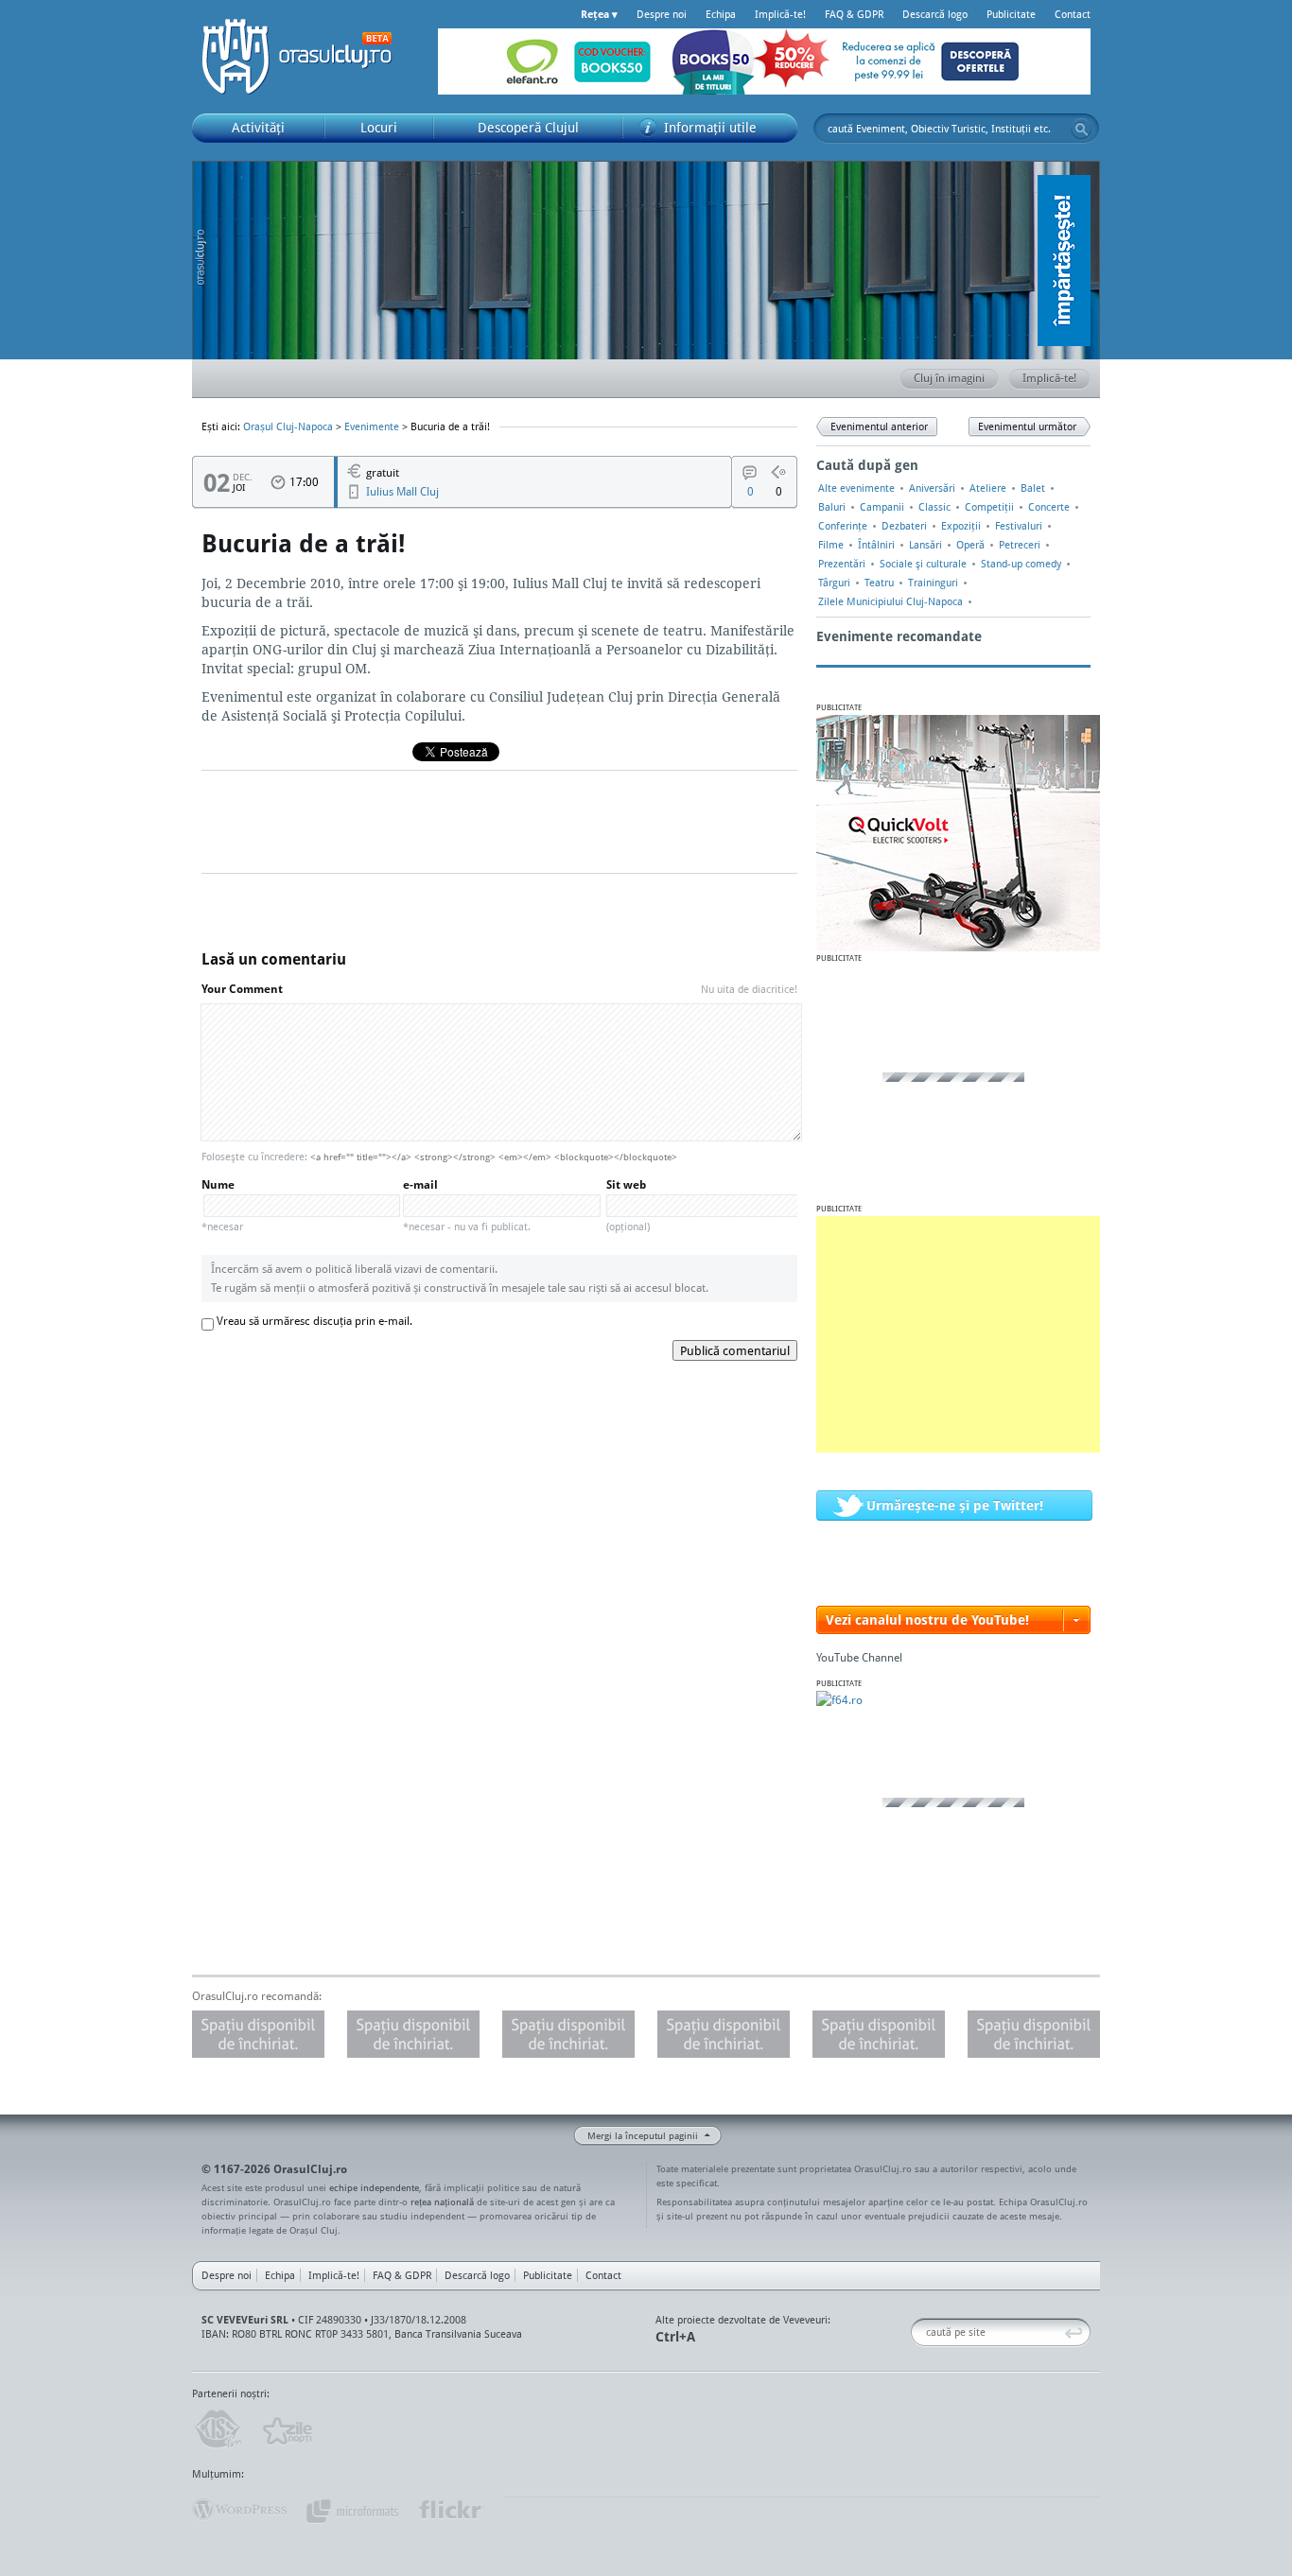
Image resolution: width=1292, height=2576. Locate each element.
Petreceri (1020, 545)
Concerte (1049, 507)
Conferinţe (843, 526)
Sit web (628, 1205)
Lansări (925, 545)
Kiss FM (217, 2429)
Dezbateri (904, 526)
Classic (934, 507)
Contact (1073, 14)
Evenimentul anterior (879, 426)
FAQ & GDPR (854, 14)
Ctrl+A (675, 2336)
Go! (1081, 129)
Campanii (882, 507)
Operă (970, 545)
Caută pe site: (918, 2332)
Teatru (879, 583)
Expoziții (961, 526)
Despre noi (662, 14)
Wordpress (239, 2510)
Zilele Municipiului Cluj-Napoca (890, 601)
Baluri (832, 507)
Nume (222, 1205)
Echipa (721, 14)
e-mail (467, 1205)
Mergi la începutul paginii (643, 2135)
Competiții (989, 507)
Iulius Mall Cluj (402, 491)
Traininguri (933, 583)
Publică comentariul (735, 1350)
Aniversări (932, 488)
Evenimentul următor (1027, 426)
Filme (831, 545)
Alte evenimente (856, 488)
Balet (1033, 488)
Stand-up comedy (1021, 564)
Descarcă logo (935, 14)
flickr (451, 2510)
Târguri (834, 583)
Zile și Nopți (286, 2429)
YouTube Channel (859, 1657)
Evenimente (372, 426)
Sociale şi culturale (923, 564)
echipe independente (374, 2187)
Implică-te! (780, 14)
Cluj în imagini (949, 378)
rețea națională (442, 2202)
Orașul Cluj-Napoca (306, 57)
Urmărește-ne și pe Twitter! (955, 1505)
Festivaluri (1019, 526)
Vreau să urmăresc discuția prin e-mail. (314, 1321)
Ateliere (988, 488)
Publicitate (1011, 14)
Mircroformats (352, 2510)
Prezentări (842, 564)
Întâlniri (876, 545)
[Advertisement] (958, 1334)
